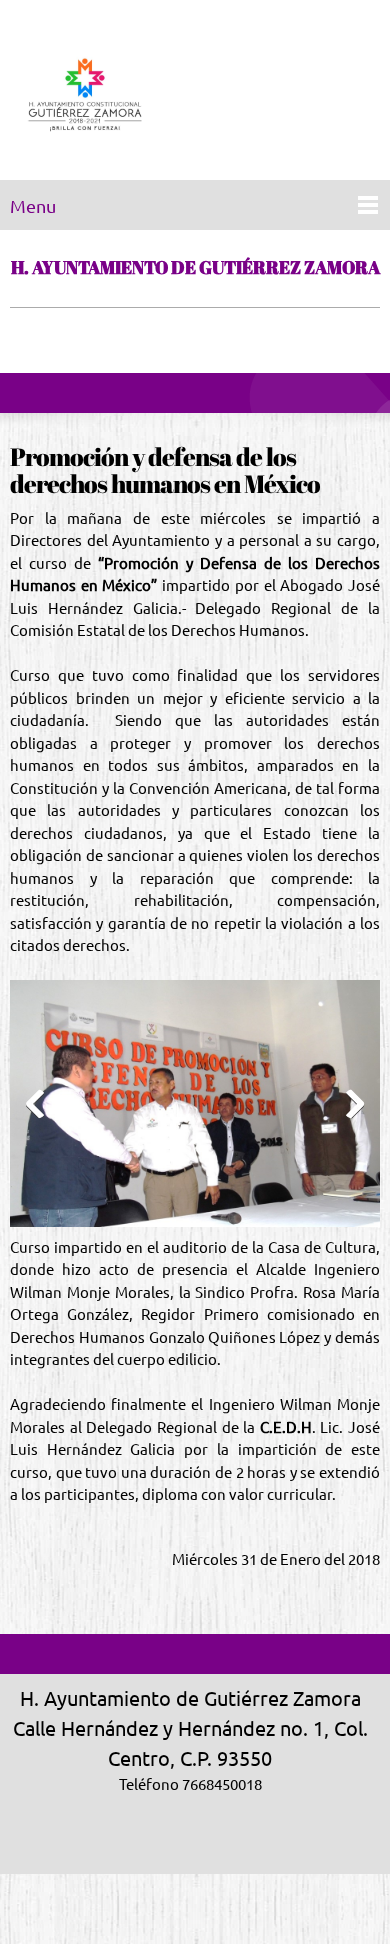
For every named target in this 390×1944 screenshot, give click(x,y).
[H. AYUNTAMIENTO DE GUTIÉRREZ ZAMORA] (85, 95)
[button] (195, 1108)
